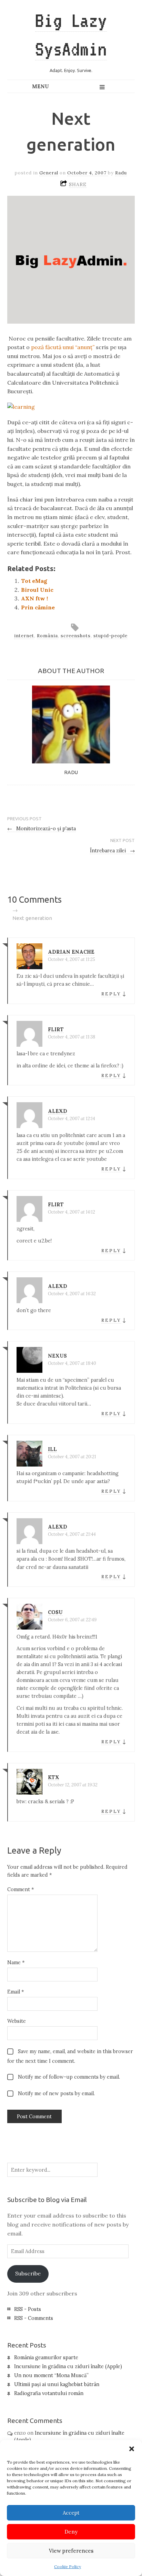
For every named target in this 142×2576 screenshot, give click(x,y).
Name (16, 1963)
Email (16, 1992)
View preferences (71, 2551)
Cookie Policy (68, 2567)
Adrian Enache (71, 952)
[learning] (21, 407)
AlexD (58, 1111)
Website (17, 2021)
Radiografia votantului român (49, 2393)
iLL (52, 1449)
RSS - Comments (34, 2318)
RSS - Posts (28, 2309)
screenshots (76, 636)
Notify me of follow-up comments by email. (69, 2077)
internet (24, 636)
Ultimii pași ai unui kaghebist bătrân (57, 2384)
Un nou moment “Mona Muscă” (51, 2375)
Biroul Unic (37, 590)
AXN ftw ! (34, 598)
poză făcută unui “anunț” (63, 347)
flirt (56, 1030)
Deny (71, 2532)
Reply (111, 994)
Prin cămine (38, 607)
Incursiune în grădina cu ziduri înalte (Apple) (68, 2366)
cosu (55, 1612)
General (49, 173)
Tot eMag (34, 581)
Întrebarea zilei (113, 851)
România (47, 636)
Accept (71, 2513)
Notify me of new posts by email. (56, 2093)
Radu (121, 173)
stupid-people (110, 636)
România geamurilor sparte (46, 2357)
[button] (132, 2449)
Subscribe (28, 2273)
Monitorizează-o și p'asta (42, 829)
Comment (21, 1889)
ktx (54, 1777)
